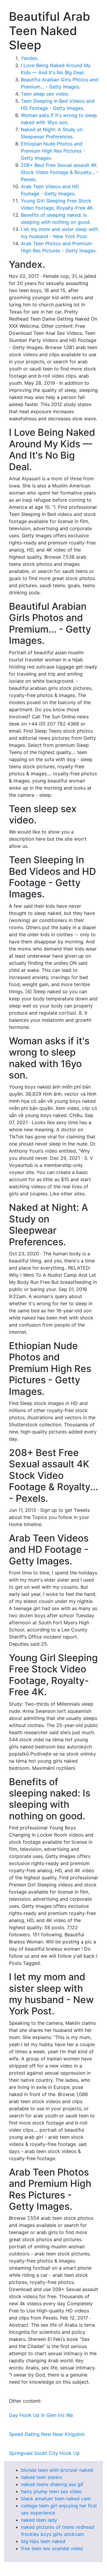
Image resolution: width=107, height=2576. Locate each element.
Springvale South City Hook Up (44, 2453)
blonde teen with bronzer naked (57, 2470)
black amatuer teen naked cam (56, 2499)
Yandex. (30, 58)
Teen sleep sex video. (45, 94)
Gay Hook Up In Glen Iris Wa (41, 2415)
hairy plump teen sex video (52, 2491)
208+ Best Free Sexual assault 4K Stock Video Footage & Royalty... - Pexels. (59, 172)
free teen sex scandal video (52, 2548)
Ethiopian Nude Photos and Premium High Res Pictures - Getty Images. (53, 151)
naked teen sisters (42, 2477)
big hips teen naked (43, 2541)
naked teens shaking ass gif (52, 2484)
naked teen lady (39, 2520)
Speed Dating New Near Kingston (47, 2434)
